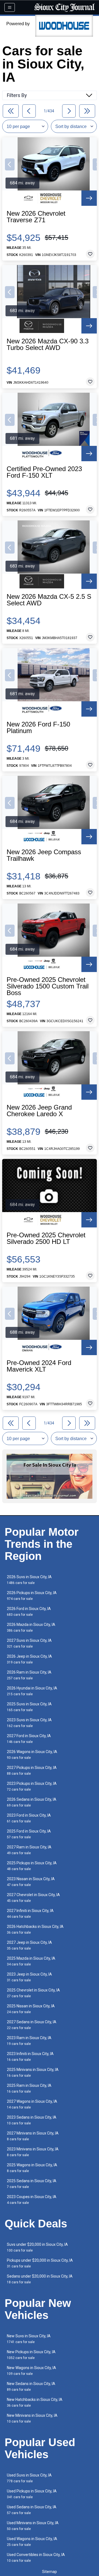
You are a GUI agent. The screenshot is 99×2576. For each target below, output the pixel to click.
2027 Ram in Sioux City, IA (29, 1850)
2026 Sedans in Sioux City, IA (32, 1802)
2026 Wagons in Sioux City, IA (32, 1755)
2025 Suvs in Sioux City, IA (29, 1707)
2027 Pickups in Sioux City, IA (32, 1770)
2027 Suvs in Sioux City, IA (29, 1643)
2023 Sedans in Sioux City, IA (32, 2120)
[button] (10, 164)
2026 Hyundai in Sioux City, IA (32, 1691)
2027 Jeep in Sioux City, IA (29, 1945)
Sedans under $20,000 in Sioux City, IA (40, 2279)
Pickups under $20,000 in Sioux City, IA (40, 2263)
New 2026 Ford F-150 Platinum (38, 728)
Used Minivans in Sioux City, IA (33, 2526)
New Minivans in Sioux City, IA (32, 2418)
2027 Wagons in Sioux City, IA (32, 2104)
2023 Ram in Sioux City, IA (29, 2041)
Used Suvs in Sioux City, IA (29, 2478)
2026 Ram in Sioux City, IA (29, 1675)
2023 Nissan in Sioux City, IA (31, 1882)
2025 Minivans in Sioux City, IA (33, 2072)
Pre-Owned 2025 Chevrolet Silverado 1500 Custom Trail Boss (48, 986)
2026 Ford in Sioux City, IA (29, 1612)
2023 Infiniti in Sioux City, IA (30, 2057)
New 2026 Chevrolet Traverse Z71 (36, 217)
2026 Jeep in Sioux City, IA (29, 1659)
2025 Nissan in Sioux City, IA (31, 2009)
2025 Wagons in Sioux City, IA (32, 2168)
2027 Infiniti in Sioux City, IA (30, 1914)
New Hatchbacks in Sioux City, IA (35, 2402)
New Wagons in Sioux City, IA (31, 2371)
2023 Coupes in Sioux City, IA (32, 2200)
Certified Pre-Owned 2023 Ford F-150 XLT (44, 472)
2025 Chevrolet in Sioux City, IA (33, 1993)
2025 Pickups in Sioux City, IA (32, 1866)
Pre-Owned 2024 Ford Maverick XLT (39, 1366)
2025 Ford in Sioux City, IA (29, 1834)
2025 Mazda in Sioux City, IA (31, 1961)
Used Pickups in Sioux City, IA (32, 2494)
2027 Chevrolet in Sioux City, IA (33, 1898)
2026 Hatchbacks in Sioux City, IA (35, 1929)
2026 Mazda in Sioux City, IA (31, 1627)
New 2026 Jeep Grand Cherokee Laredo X (39, 1111)
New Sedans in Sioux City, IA (31, 2386)
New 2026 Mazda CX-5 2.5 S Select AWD (49, 600)
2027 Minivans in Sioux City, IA (33, 2136)
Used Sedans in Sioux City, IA (32, 2510)
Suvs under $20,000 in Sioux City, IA (37, 2247)
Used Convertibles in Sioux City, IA (36, 2558)
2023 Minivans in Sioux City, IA (33, 2152)
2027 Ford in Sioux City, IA (29, 1739)
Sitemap (50, 2572)
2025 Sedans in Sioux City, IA (32, 2184)
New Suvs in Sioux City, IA (29, 2339)
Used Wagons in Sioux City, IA (32, 2542)
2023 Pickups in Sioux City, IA (32, 1786)
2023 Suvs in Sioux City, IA (29, 1723)
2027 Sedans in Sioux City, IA (32, 2025)
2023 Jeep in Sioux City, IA (29, 1977)
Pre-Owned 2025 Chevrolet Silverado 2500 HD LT (46, 1238)
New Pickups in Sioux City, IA (31, 2355)
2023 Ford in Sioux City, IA (29, 1818)
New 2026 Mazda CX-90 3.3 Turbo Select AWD (48, 344)
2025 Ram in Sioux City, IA (29, 2088)
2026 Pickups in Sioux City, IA (32, 1596)
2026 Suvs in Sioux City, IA (29, 1580)
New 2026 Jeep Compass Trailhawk (44, 855)
